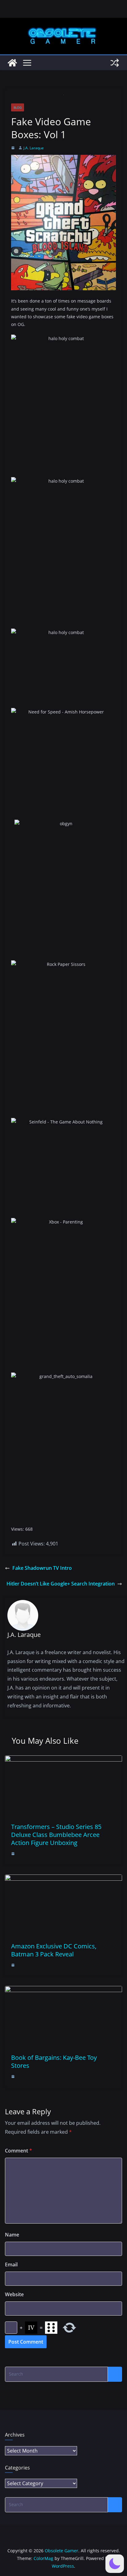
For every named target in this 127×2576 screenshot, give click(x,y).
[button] (115, 2564)
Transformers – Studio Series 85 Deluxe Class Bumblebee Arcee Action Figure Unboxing (56, 1835)
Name (12, 2235)
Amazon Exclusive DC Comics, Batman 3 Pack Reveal (54, 1950)
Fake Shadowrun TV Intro (42, 1568)
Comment (18, 2151)
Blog (18, 107)
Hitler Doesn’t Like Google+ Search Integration (61, 1584)
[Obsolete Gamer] (12, 63)
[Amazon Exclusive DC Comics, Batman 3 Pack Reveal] (63, 1879)
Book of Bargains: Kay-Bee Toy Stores (54, 2062)
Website (14, 2294)
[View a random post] (115, 63)
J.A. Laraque (34, 148)
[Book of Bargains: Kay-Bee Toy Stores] (63, 1990)
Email (11, 2265)
